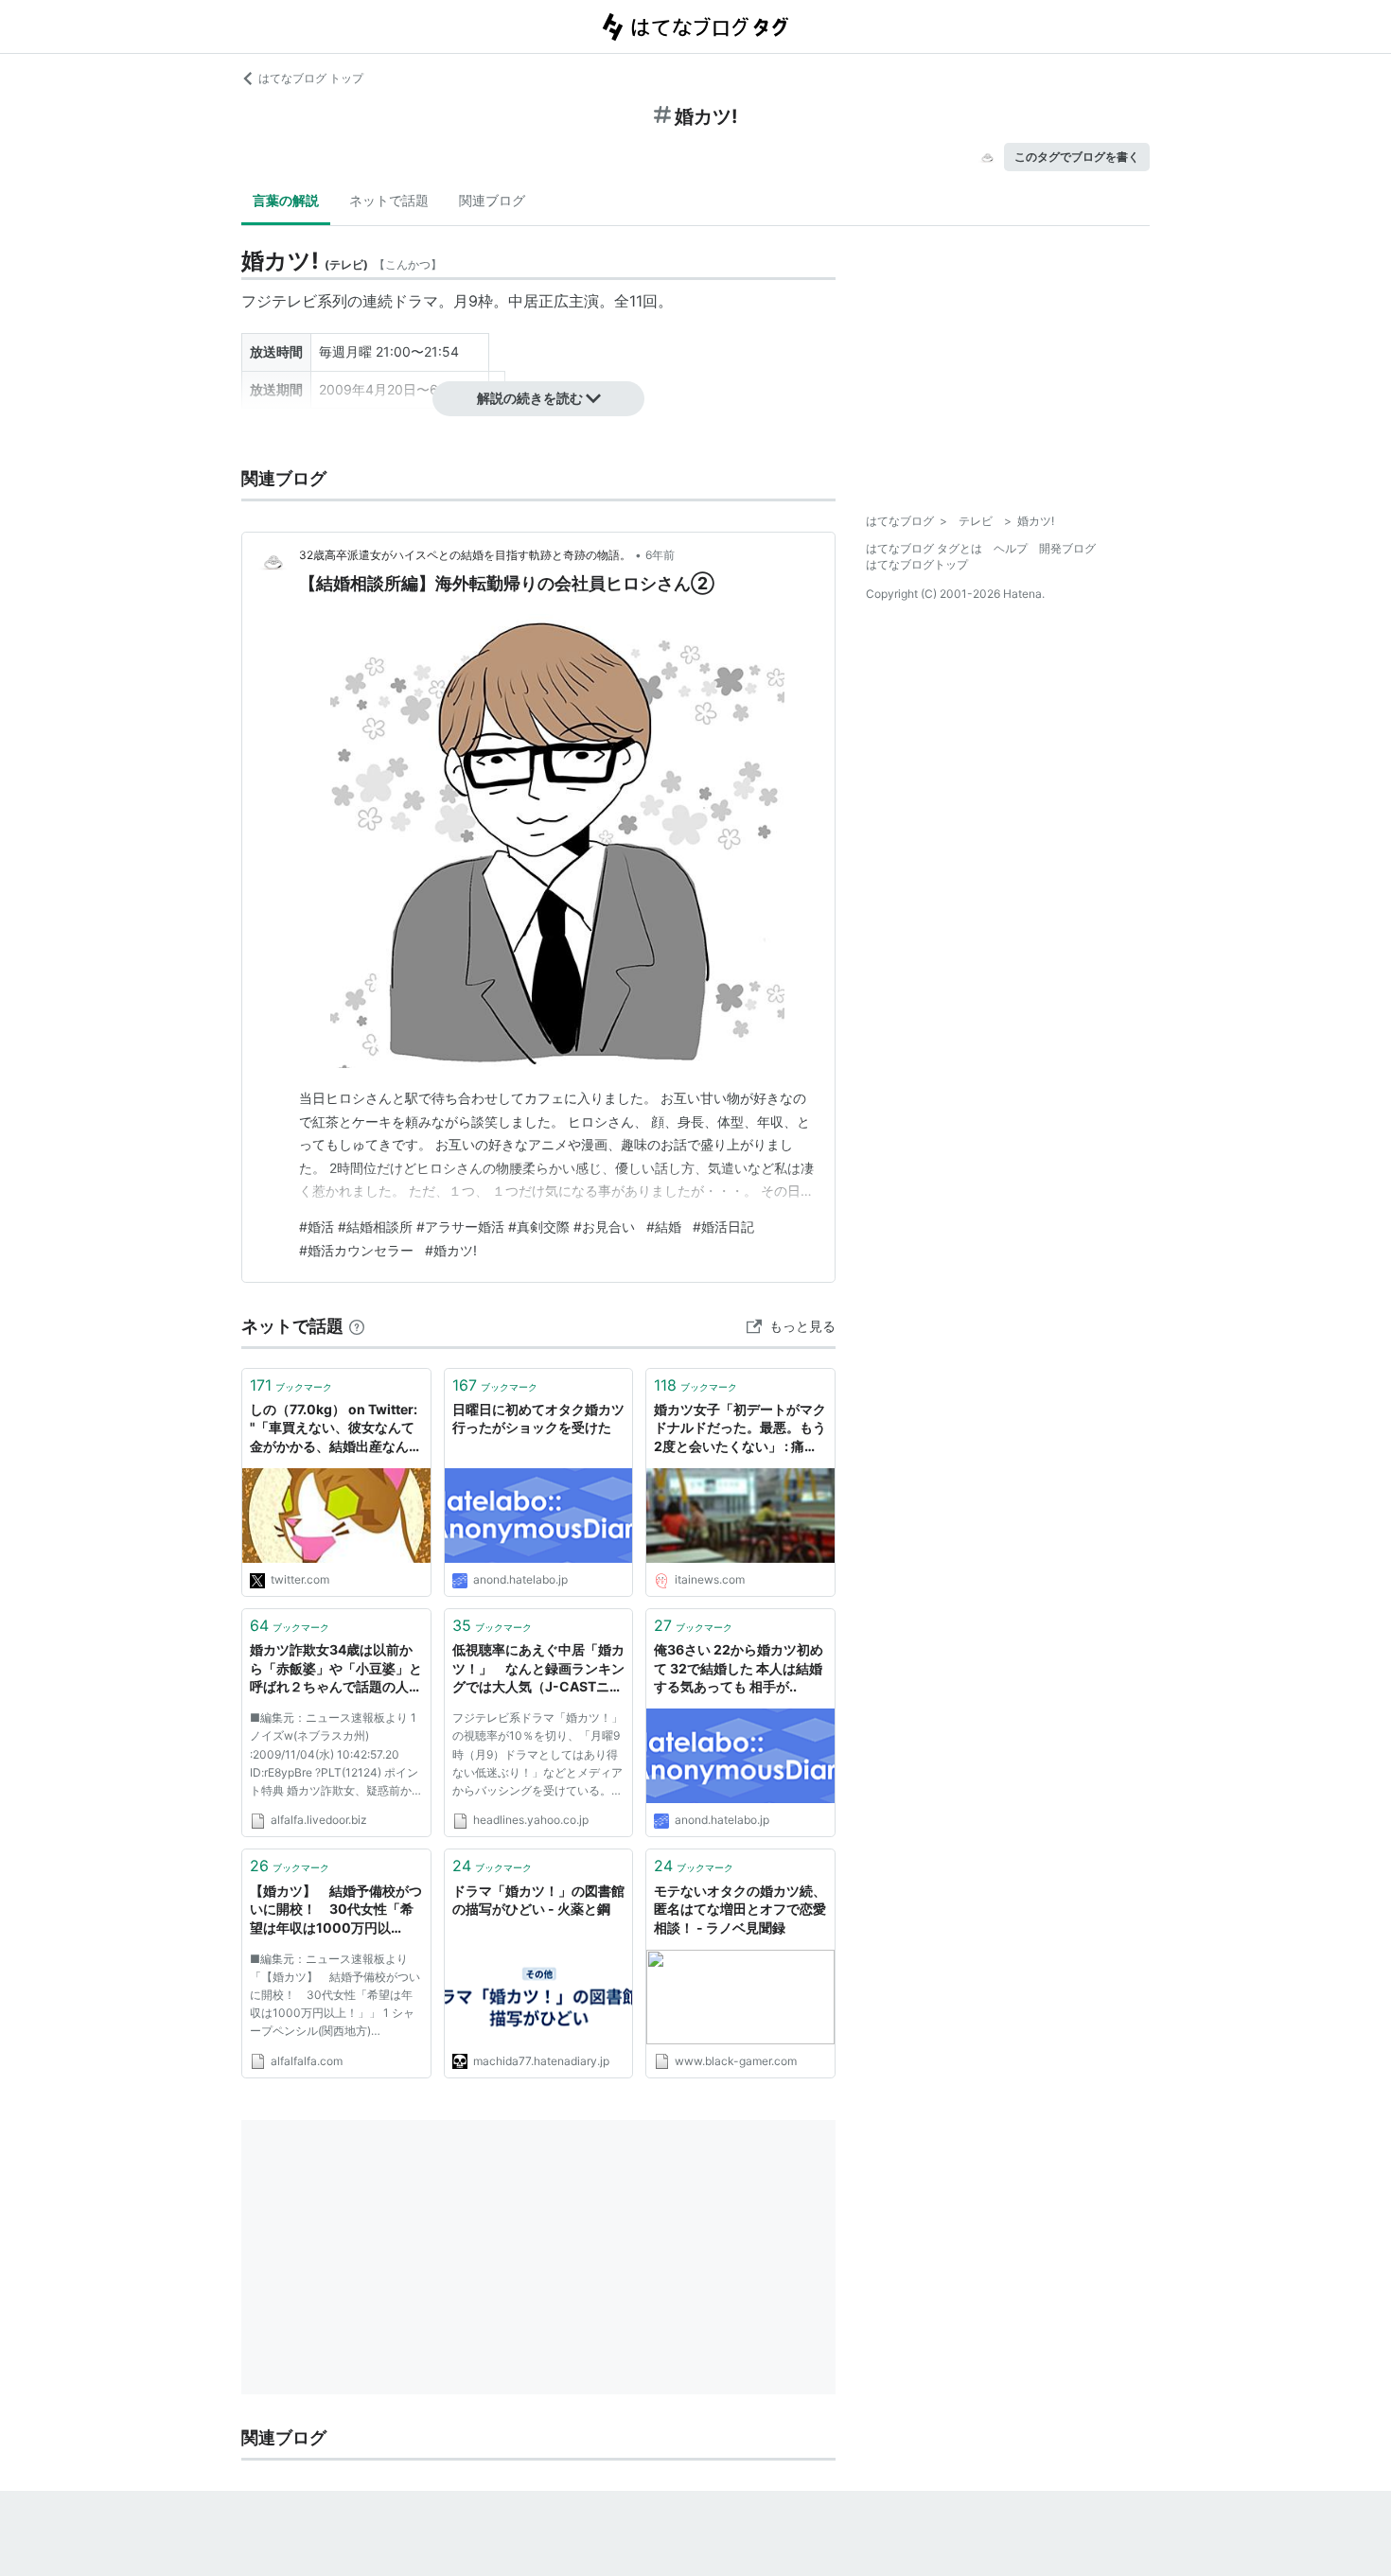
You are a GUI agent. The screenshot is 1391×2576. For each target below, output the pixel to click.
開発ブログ (1067, 548)
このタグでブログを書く (1077, 157)
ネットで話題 (389, 200)
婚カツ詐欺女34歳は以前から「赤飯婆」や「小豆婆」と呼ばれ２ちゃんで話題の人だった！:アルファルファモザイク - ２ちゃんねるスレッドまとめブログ (336, 1669)
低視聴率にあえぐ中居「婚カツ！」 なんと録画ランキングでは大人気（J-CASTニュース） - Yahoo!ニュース (538, 1669)
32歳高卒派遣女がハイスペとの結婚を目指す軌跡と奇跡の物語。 (465, 555)
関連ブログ (492, 200)
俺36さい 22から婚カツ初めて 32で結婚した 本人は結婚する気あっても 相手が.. (739, 1668)
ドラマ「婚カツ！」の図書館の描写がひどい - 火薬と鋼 (538, 1900)
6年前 (660, 555)
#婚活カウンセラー (356, 1250)
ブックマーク (291, 1385)
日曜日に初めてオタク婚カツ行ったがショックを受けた (538, 1419)
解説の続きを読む (530, 398)
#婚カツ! (451, 1250)
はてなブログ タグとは (924, 548)
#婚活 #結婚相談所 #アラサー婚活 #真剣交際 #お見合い (467, 1227)
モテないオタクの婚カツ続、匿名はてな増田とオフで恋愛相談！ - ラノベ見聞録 (740, 1909)
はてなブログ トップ (311, 78)
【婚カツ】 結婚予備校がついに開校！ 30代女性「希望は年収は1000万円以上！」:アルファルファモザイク (336, 1910)
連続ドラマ (400, 301)
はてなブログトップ (917, 564)
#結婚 (664, 1227)
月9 (466, 301)
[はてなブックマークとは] (357, 1326)
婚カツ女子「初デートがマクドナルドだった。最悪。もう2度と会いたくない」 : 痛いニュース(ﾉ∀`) (740, 1429)
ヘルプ (1011, 548)
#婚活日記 (723, 1227)
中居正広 (538, 301)
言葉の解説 (286, 200)
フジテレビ (279, 301)
